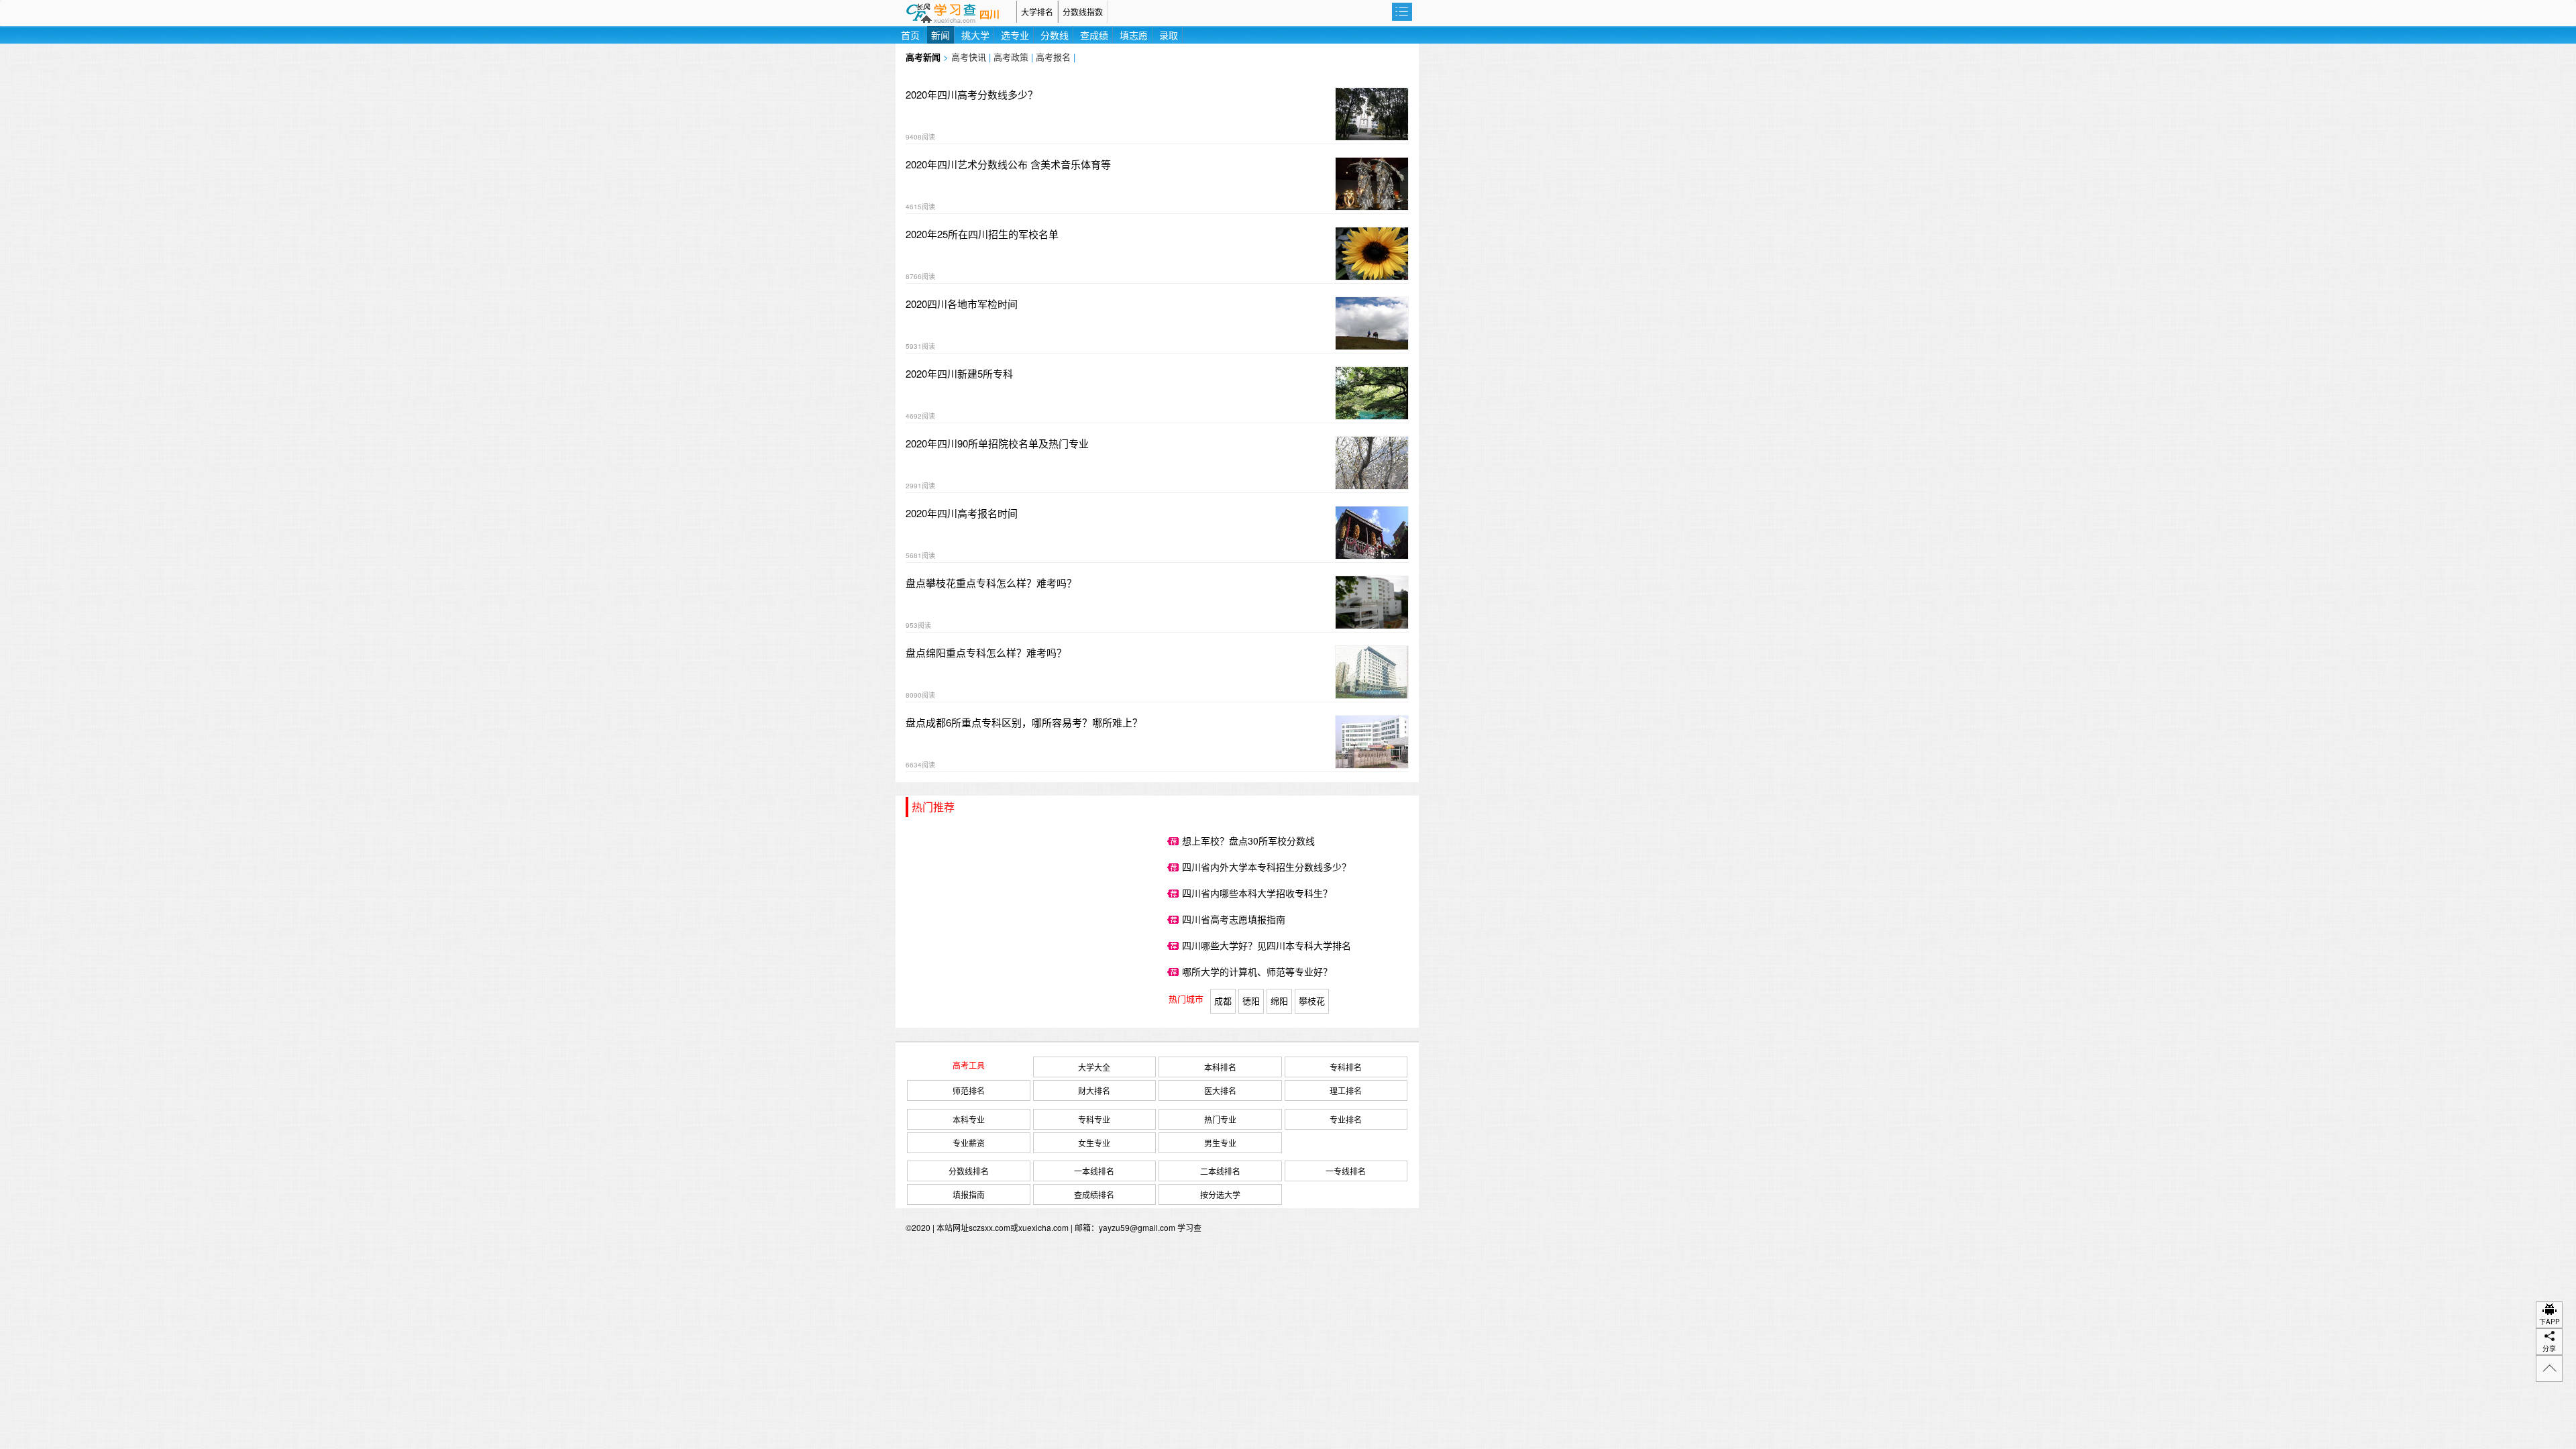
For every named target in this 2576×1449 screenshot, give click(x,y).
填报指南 (969, 1194)
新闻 (941, 35)
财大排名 (1094, 1090)
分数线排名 (969, 1171)
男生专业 (1220, 1143)
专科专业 (1094, 1119)
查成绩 (1094, 35)
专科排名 (1346, 1067)
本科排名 (1220, 1067)
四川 (989, 15)
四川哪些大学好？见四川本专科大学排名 (1267, 945)
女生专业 (1094, 1143)
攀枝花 (1312, 1001)
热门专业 (1220, 1119)
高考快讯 (969, 57)
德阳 (1251, 1001)
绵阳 (1279, 1001)
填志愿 (1134, 35)
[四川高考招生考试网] (956, 12)
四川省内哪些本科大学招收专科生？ (1257, 893)
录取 (1169, 35)
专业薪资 (969, 1143)
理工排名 (1346, 1090)
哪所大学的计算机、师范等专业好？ (1257, 971)
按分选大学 (1220, 1194)
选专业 (1015, 35)
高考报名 (1053, 57)
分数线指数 (1083, 12)
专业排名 (1346, 1119)
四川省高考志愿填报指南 (1234, 919)
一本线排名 (1094, 1171)
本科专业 (969, 1119)
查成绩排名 (1094, 1194)
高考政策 (1011, 57)
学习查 (1189, 1227)
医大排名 (1220, 1090)
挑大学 (975, 35)
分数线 (1055, 35)
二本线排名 (1220, 1171)
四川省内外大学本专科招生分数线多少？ (1267, 867)
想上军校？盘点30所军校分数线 (1248, 841)
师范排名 (969, 1090)
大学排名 (1037, 12)
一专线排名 (1346, 1171)
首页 (910, 35)
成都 (1223, 1001)
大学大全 (1094, 1067)
